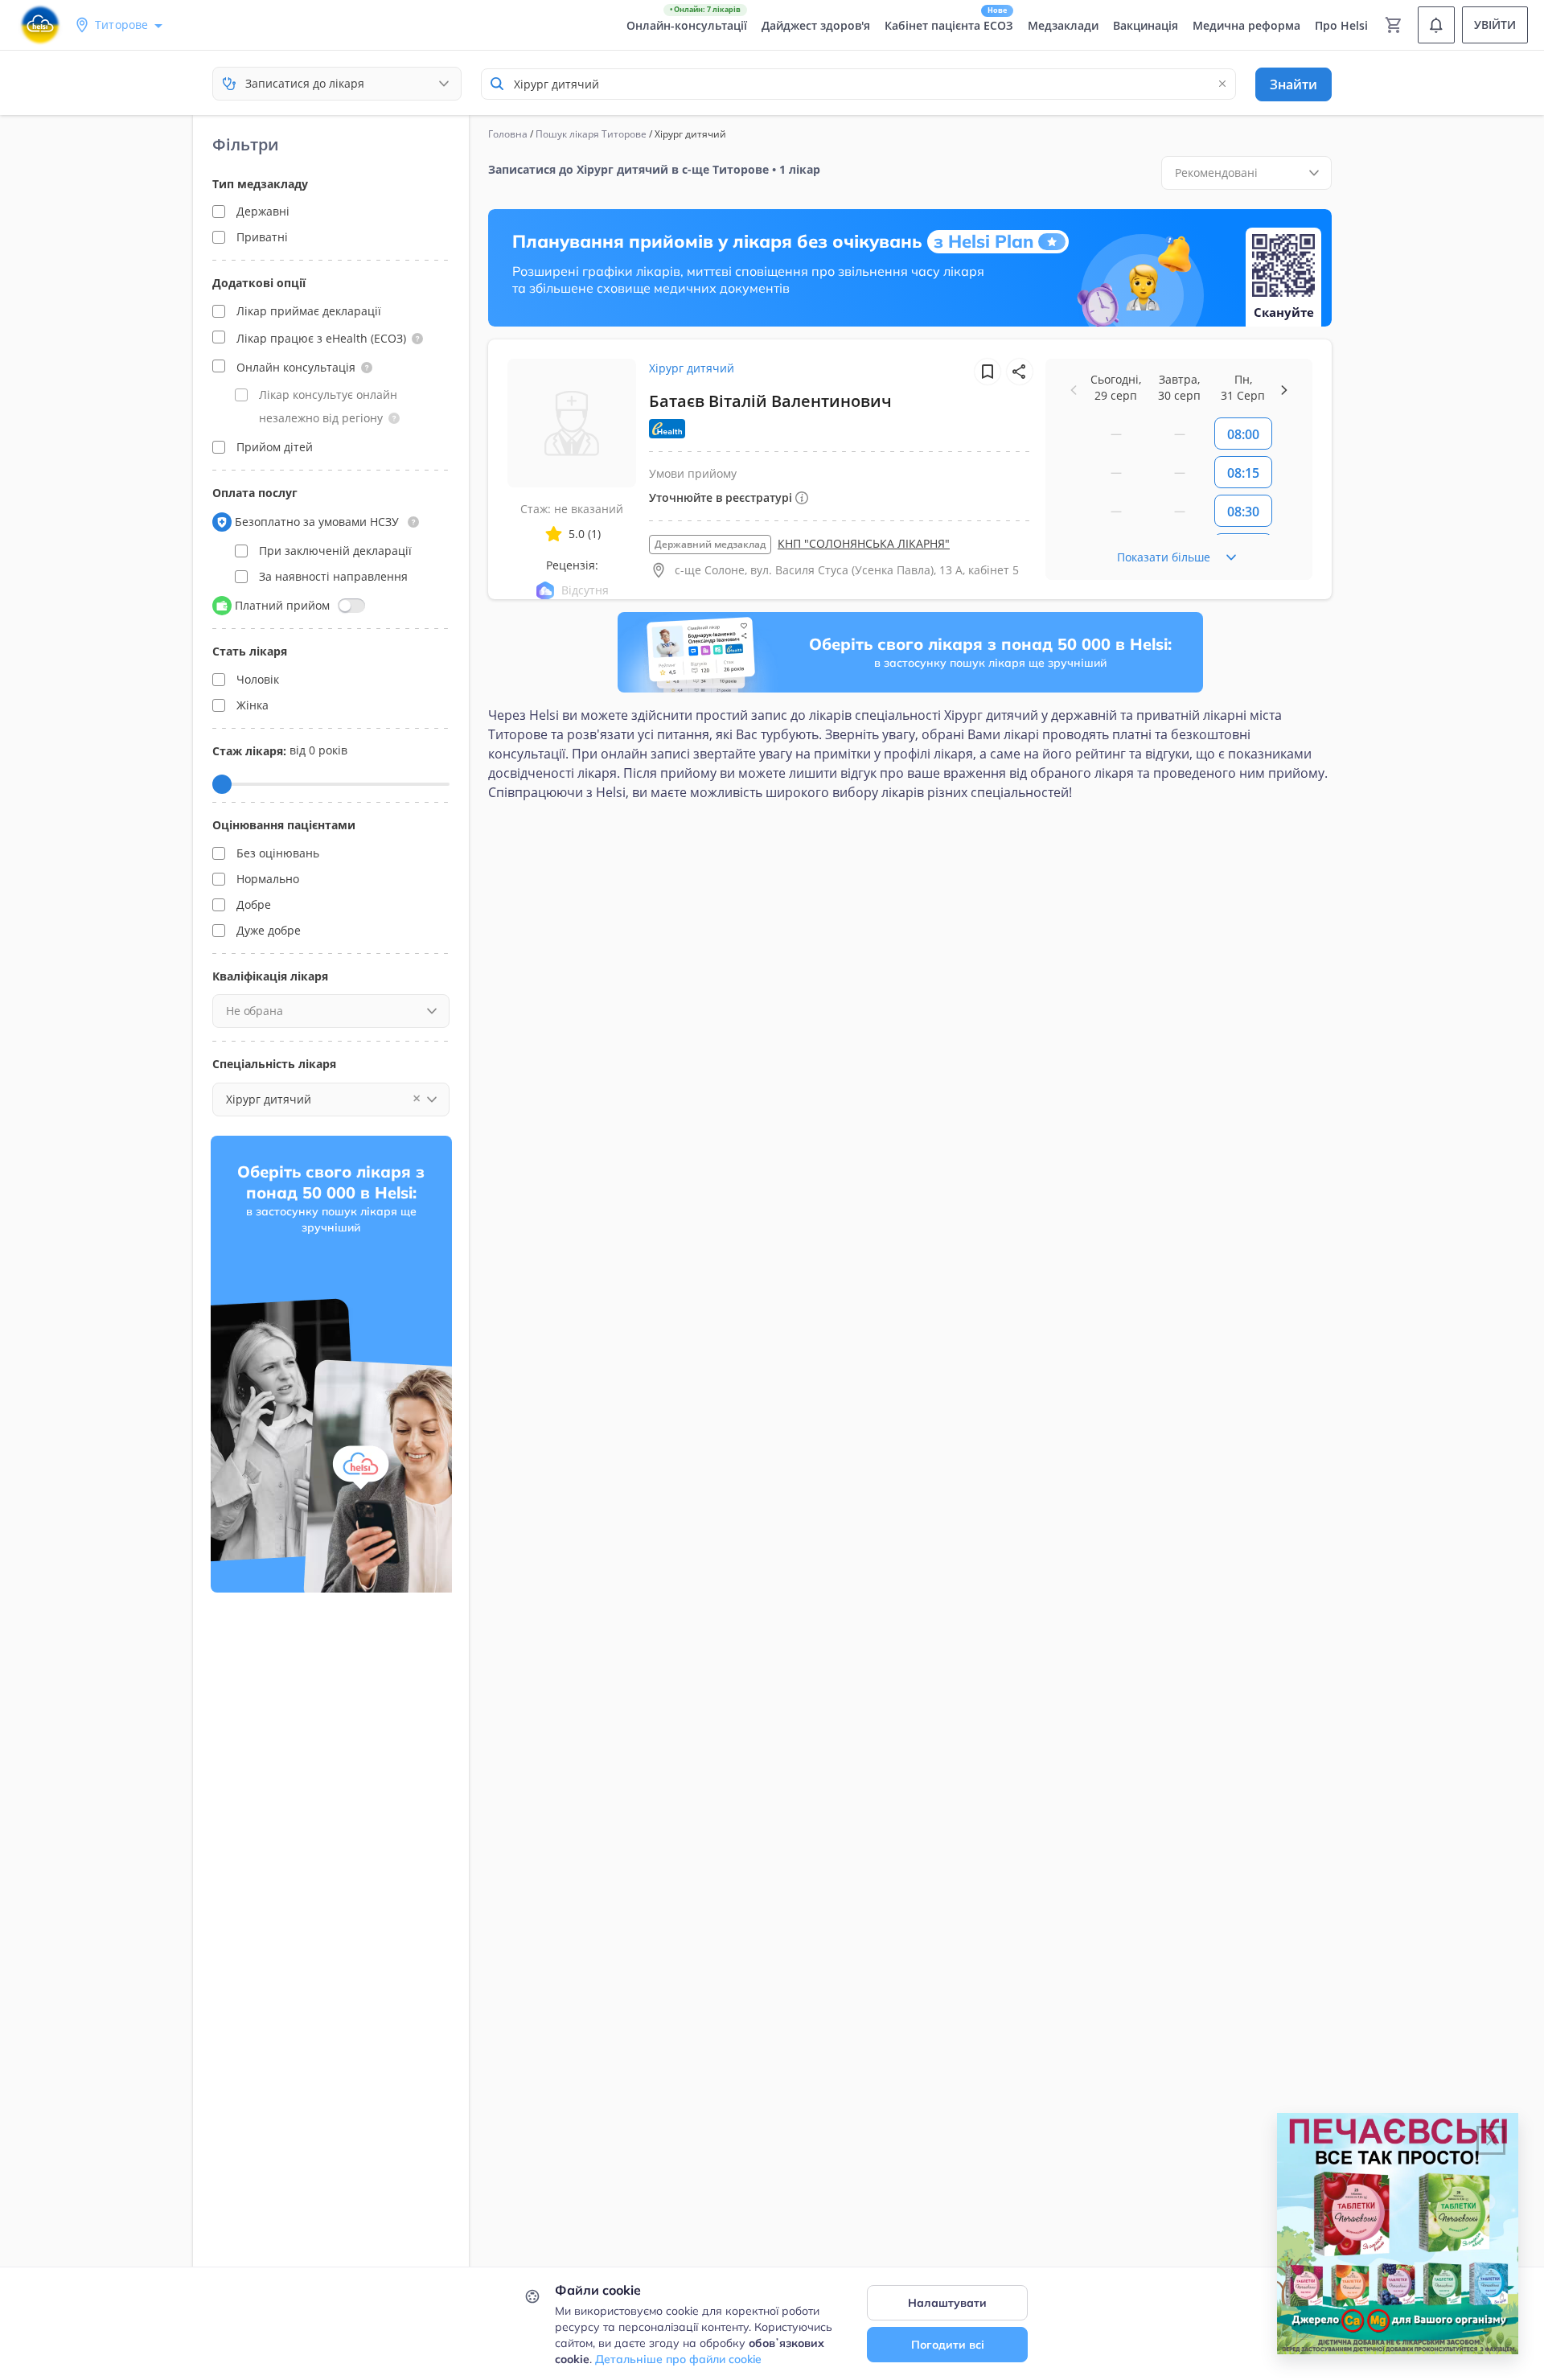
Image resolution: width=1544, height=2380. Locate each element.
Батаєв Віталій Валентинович (770, 401)
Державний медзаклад (710, 544)
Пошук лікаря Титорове (591, 134)
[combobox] (858, 84)
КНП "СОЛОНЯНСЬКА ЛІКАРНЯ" (864, 543)
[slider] (222, 784)
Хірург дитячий (692, 368)
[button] (417, 339)
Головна (508, 134)
